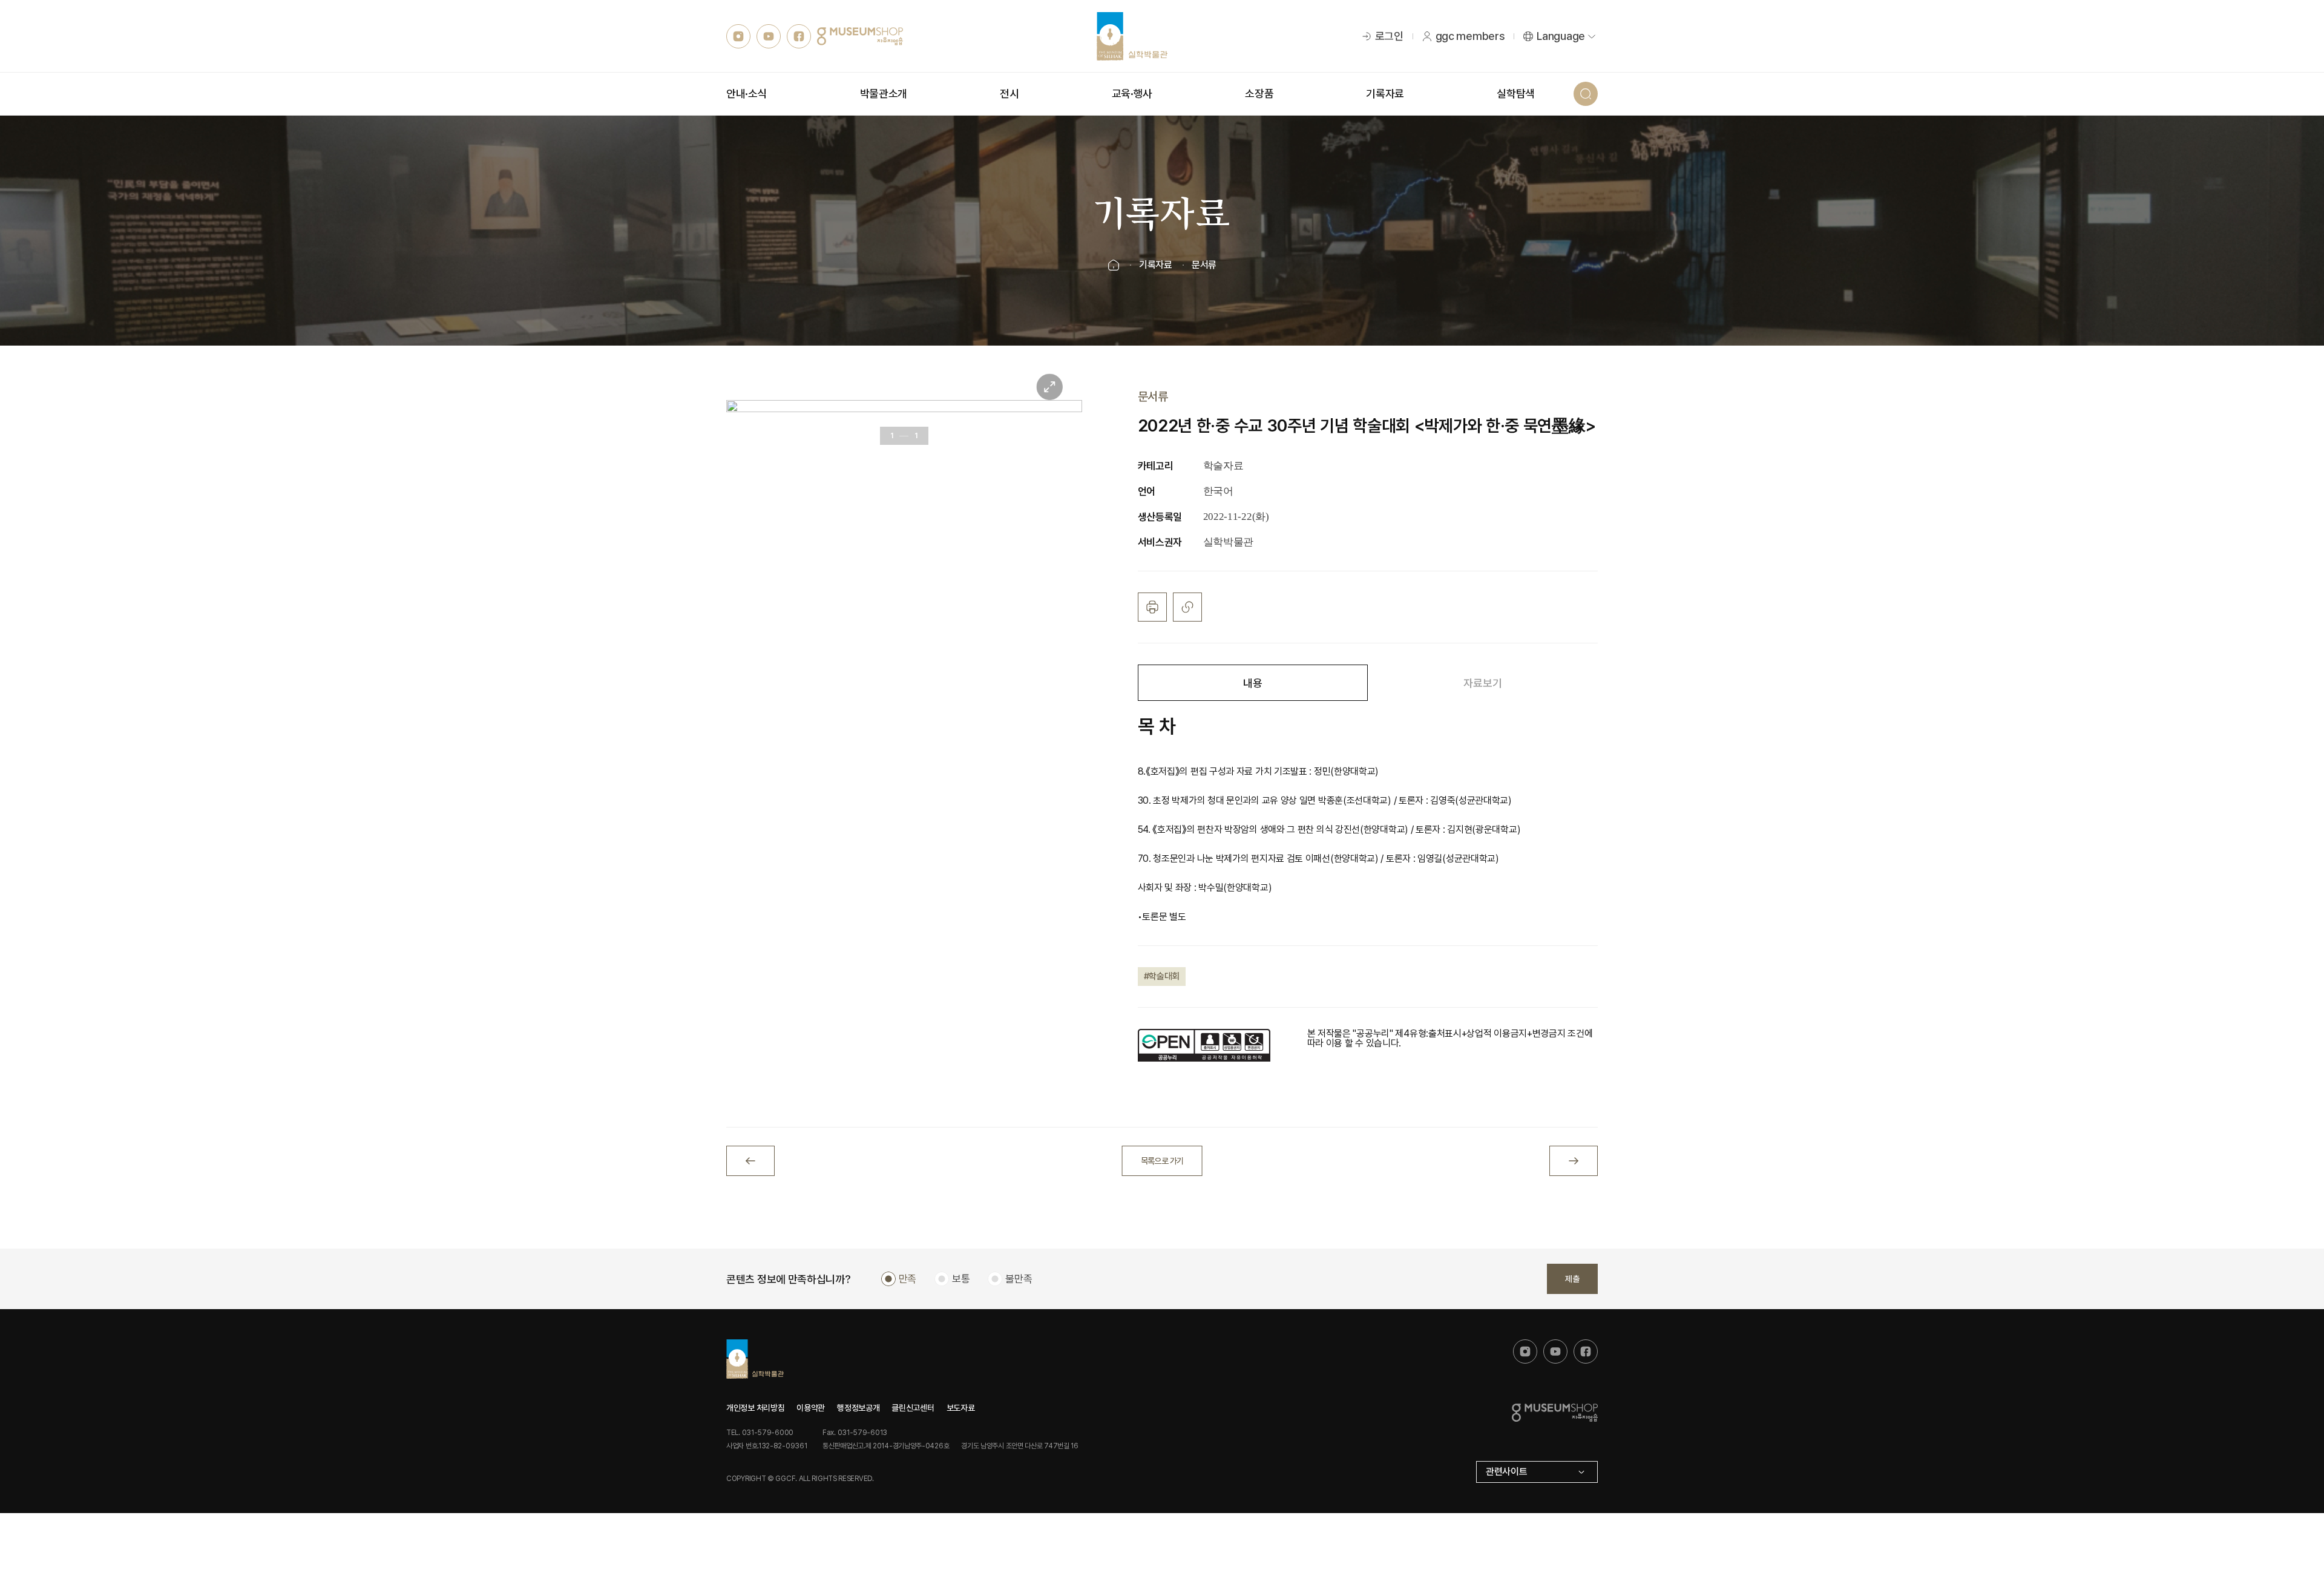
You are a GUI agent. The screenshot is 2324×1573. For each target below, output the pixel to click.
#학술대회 (1162, 976)
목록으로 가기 (1162, 1161)
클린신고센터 (913, 1408)
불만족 (1019, 1279)
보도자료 (961, 1408)
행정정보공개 (858, 1408)
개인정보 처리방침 (755, 1408)
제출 (1572, 1279)
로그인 (1389, 36)
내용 (1252, 683)
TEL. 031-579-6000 (760, 1433)
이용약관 (811, 1408)
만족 (908, 1279)
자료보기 (1482, 683)
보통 (961, 1279)
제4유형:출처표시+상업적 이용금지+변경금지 (1480, 1033)
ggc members (1470, 36)
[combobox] (1537, 1472)
